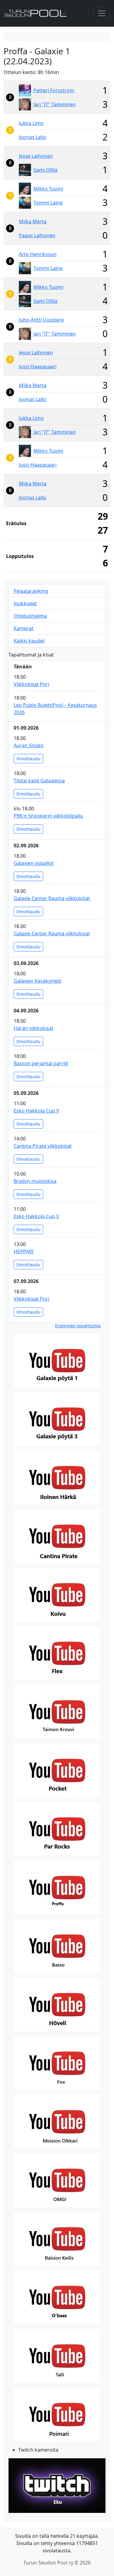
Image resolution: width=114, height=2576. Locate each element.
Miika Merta (33, 221)
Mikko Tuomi (48, 189)
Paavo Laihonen (37, 235)
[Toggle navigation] (102, 13)
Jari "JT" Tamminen (55, 104)
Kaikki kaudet (29, 641)
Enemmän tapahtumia (78, 1326)
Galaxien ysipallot (34, 863)
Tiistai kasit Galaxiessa (39, 781)
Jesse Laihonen (36, 156)
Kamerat (24, 628)
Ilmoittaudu (28, 759)
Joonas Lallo (33, 137)
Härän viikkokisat (34, 1028)
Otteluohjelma (30, 616)
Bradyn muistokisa (35, 1181)
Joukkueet (25, 603)
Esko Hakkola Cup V (36, 1111)
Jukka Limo (31, 123)
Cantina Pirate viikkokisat (43, 1146)
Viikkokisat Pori (31, 684)
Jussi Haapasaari (38, 366)
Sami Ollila (45, 170)
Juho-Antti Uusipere (41, 320)
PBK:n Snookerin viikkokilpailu (48, 816)
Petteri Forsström (54, 90)
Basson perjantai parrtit (41, 1063)
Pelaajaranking (31, 591)
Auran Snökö (29, 745)
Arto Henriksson (38, 254)
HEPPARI (24, 1251)
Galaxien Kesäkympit (38, 981)
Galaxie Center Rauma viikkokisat (52, 898)
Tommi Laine (48, 203)
